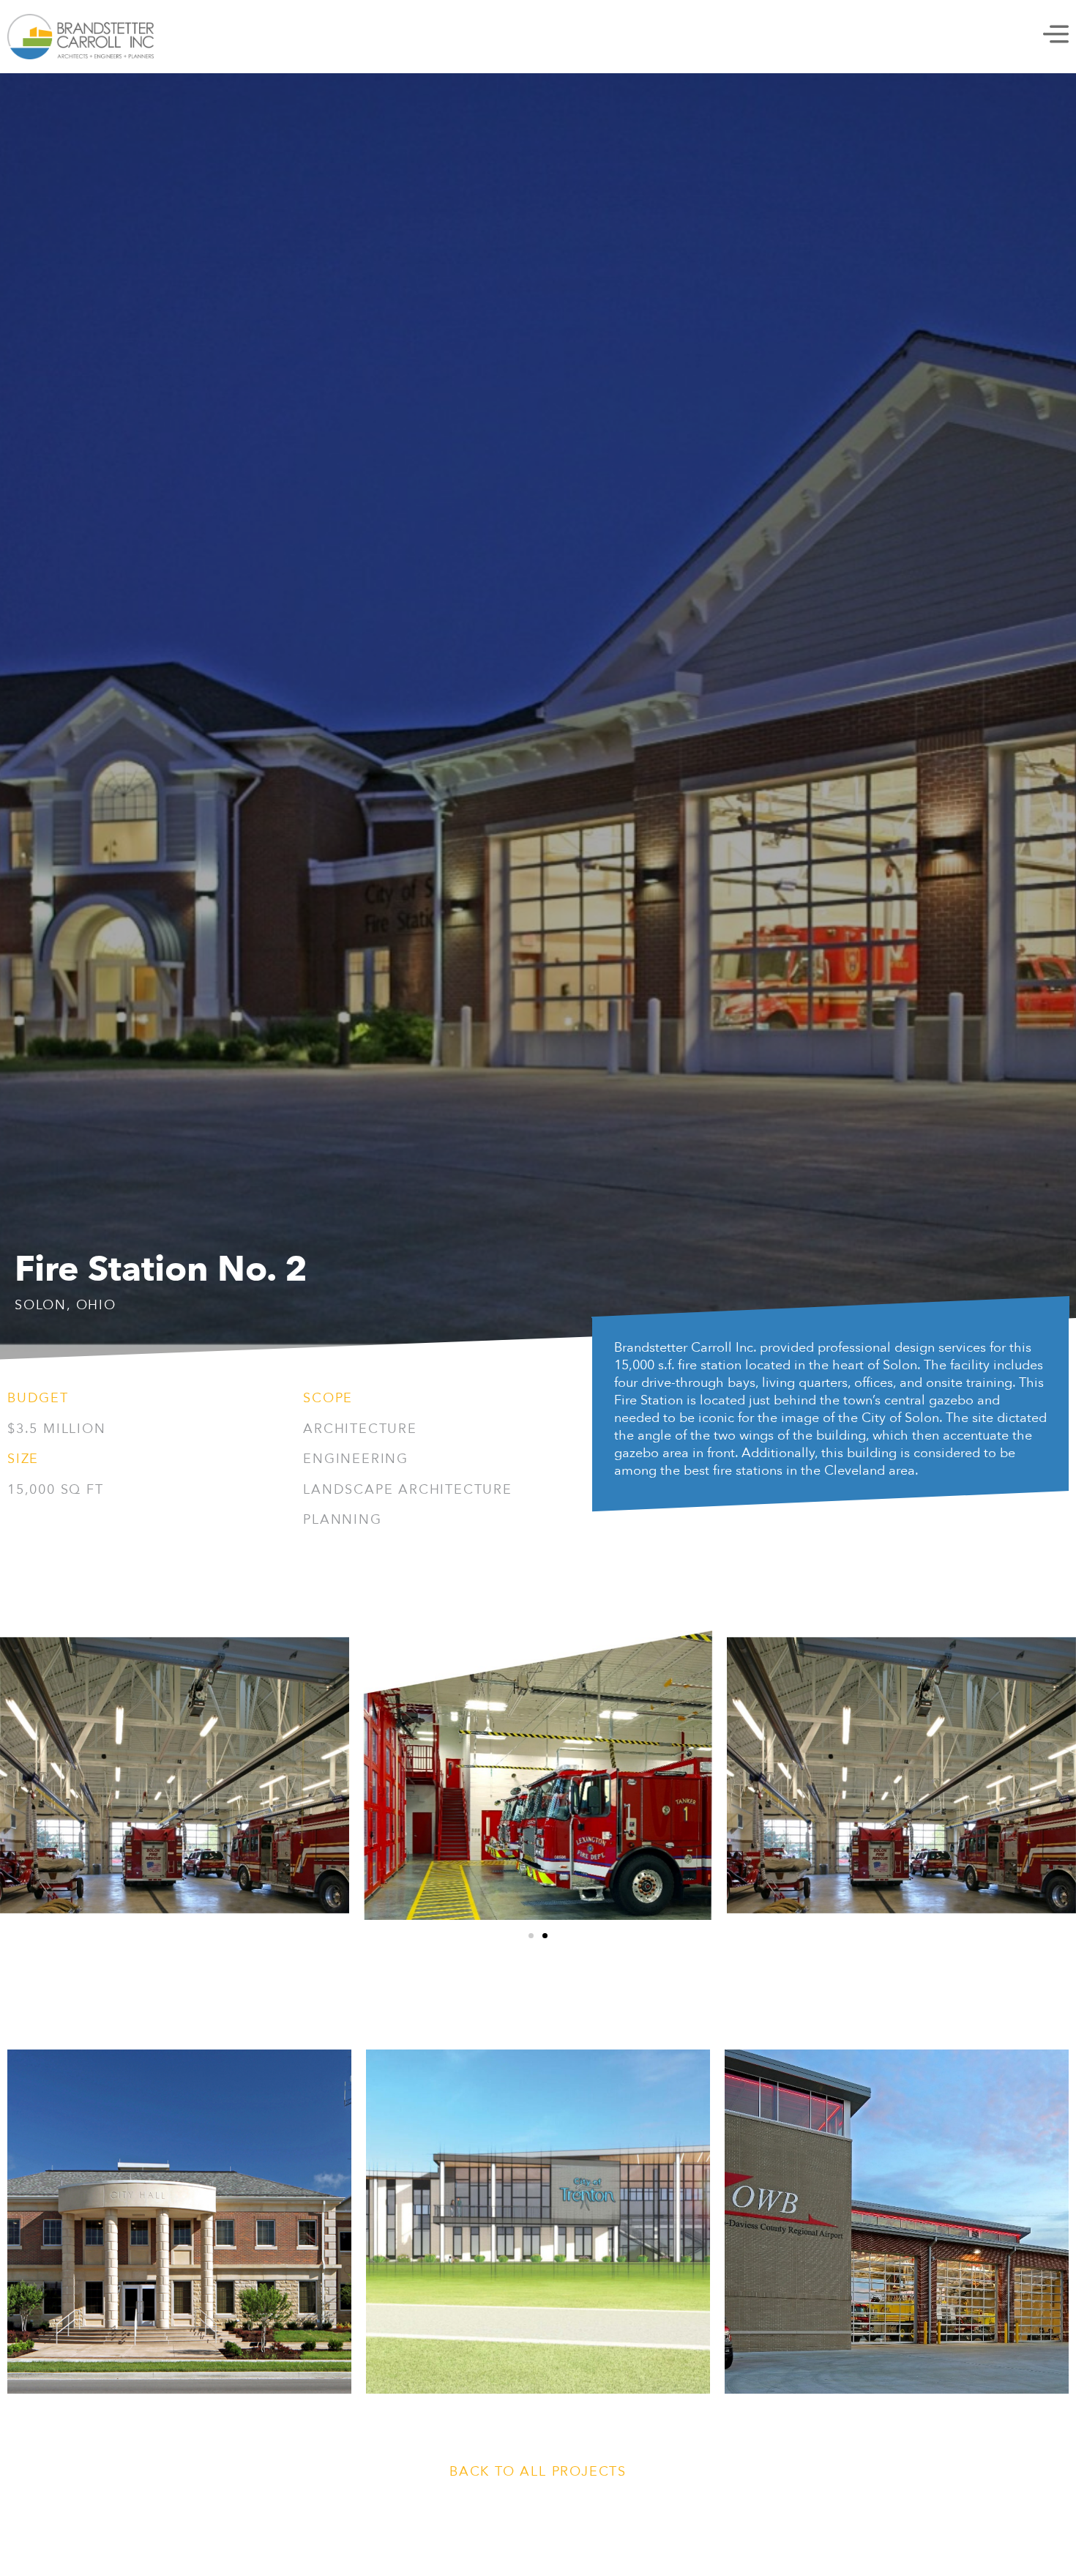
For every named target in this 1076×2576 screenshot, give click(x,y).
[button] (531, 1936)
